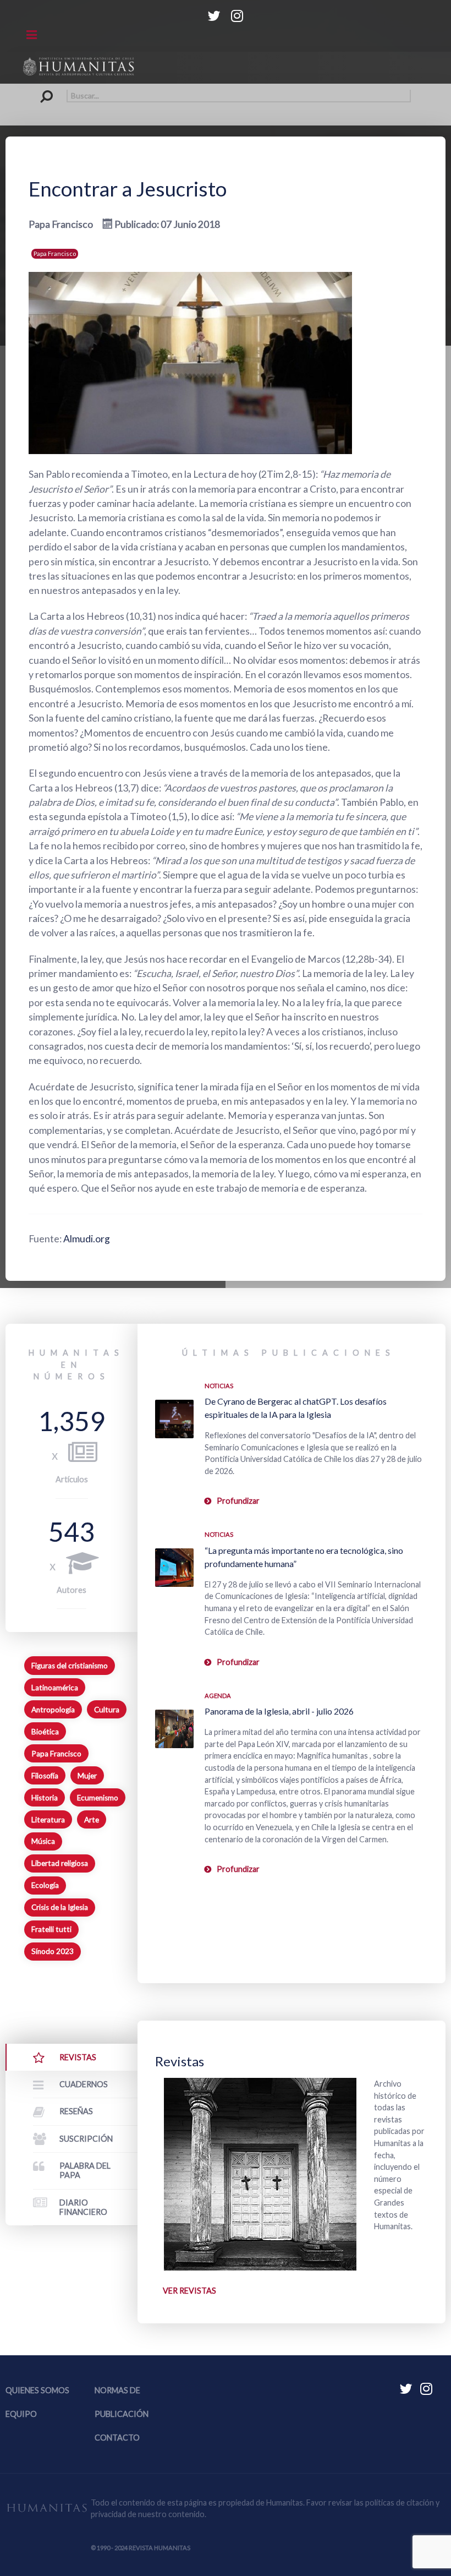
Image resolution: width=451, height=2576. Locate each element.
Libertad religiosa (60, 1863)
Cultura (107, 1710)
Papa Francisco (55, 253)
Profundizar (238, 1501)
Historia (45, 1798)
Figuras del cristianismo (70, 1666)
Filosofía (45, 1776)
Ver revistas (189, 2291)
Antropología (53, 1710)
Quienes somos (37, 2390)
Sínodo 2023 (53, 1951)
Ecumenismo (98, 1798)
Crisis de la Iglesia (60, 1907)
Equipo (21, 2414)
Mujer (87, 1776)
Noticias (219, 1386)
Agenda (218, 1696)
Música (43, 1841)
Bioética (45, 1732)
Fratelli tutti (51, 1929)
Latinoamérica (55, 1688)
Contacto (117, 2438)
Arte (92, 1820)
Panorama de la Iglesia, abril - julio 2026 (279, 1711)
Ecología (45, 1885)
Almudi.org (87, 1239)
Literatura (48, 1820)
